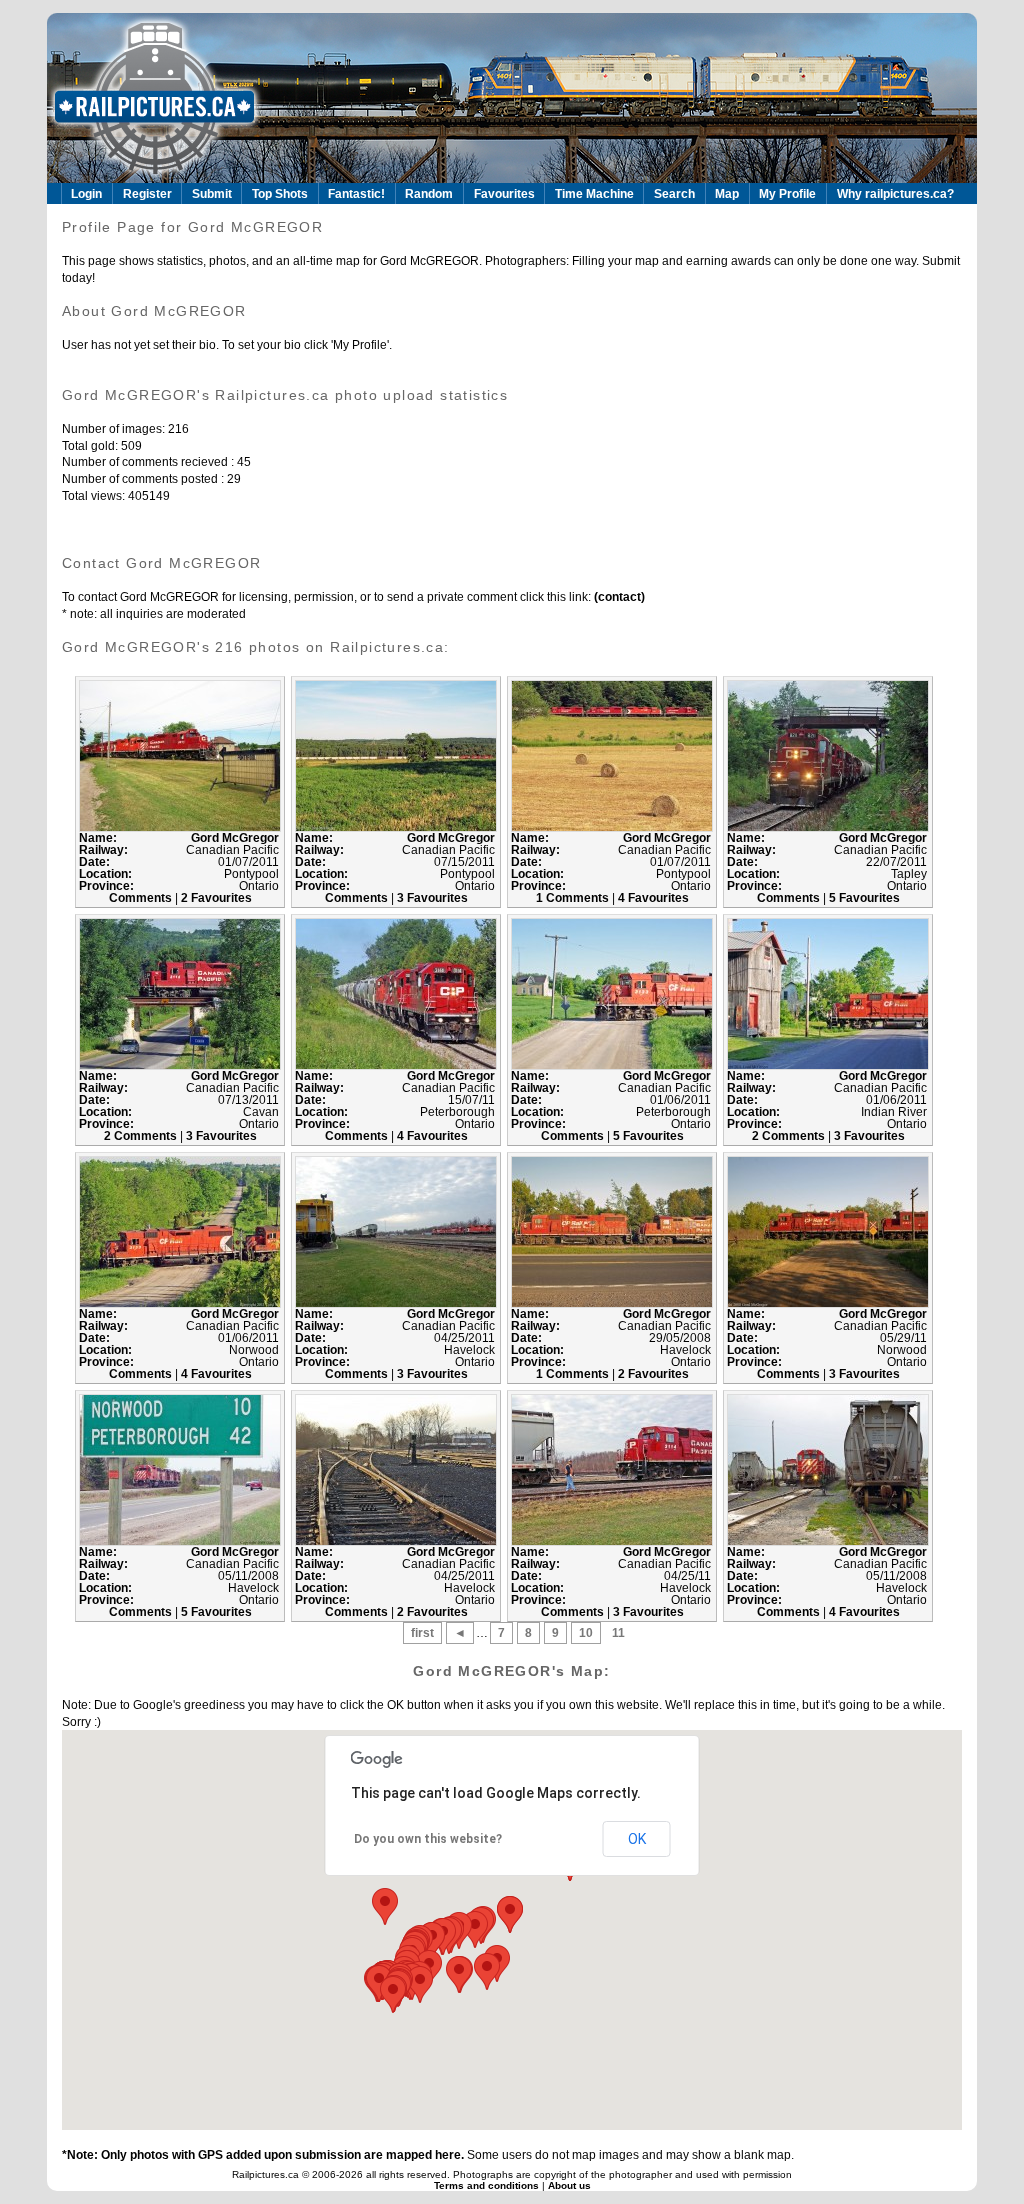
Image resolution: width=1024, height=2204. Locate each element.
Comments (142, 898)
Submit (212, 194)
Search (674, 194)
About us (569, 2185)
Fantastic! (356, 194)
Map (727, 194)
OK (637, 1839)
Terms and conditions (488, 2185)
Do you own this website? (428, 1839)
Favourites (504, 194)
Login (86, 194)
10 (586, 1633)
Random (429, 194)
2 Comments (142, 1136)
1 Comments (574, 898)
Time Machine (594, 194)
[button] (487, 1971)
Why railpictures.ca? (895, 194)
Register (147, 194)
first (422, 1633)
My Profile (787, 194)
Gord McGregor (235, 838)
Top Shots (280, 194)
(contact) (618, 597)
